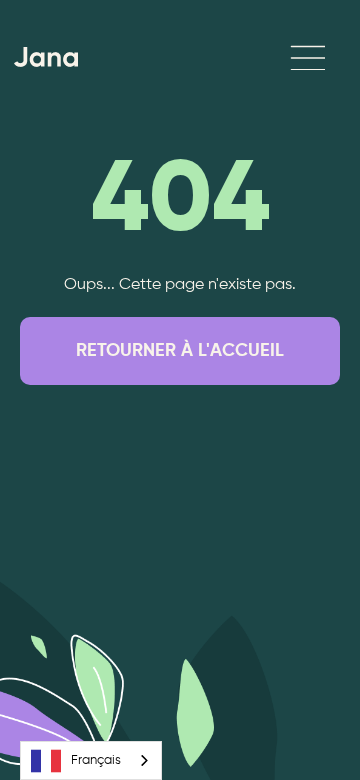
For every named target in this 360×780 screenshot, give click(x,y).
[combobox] (91, 760)
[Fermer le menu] (283, 58)
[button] (307, 56)
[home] (41, 57)
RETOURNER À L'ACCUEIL (180, 351)
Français (96, 760)
